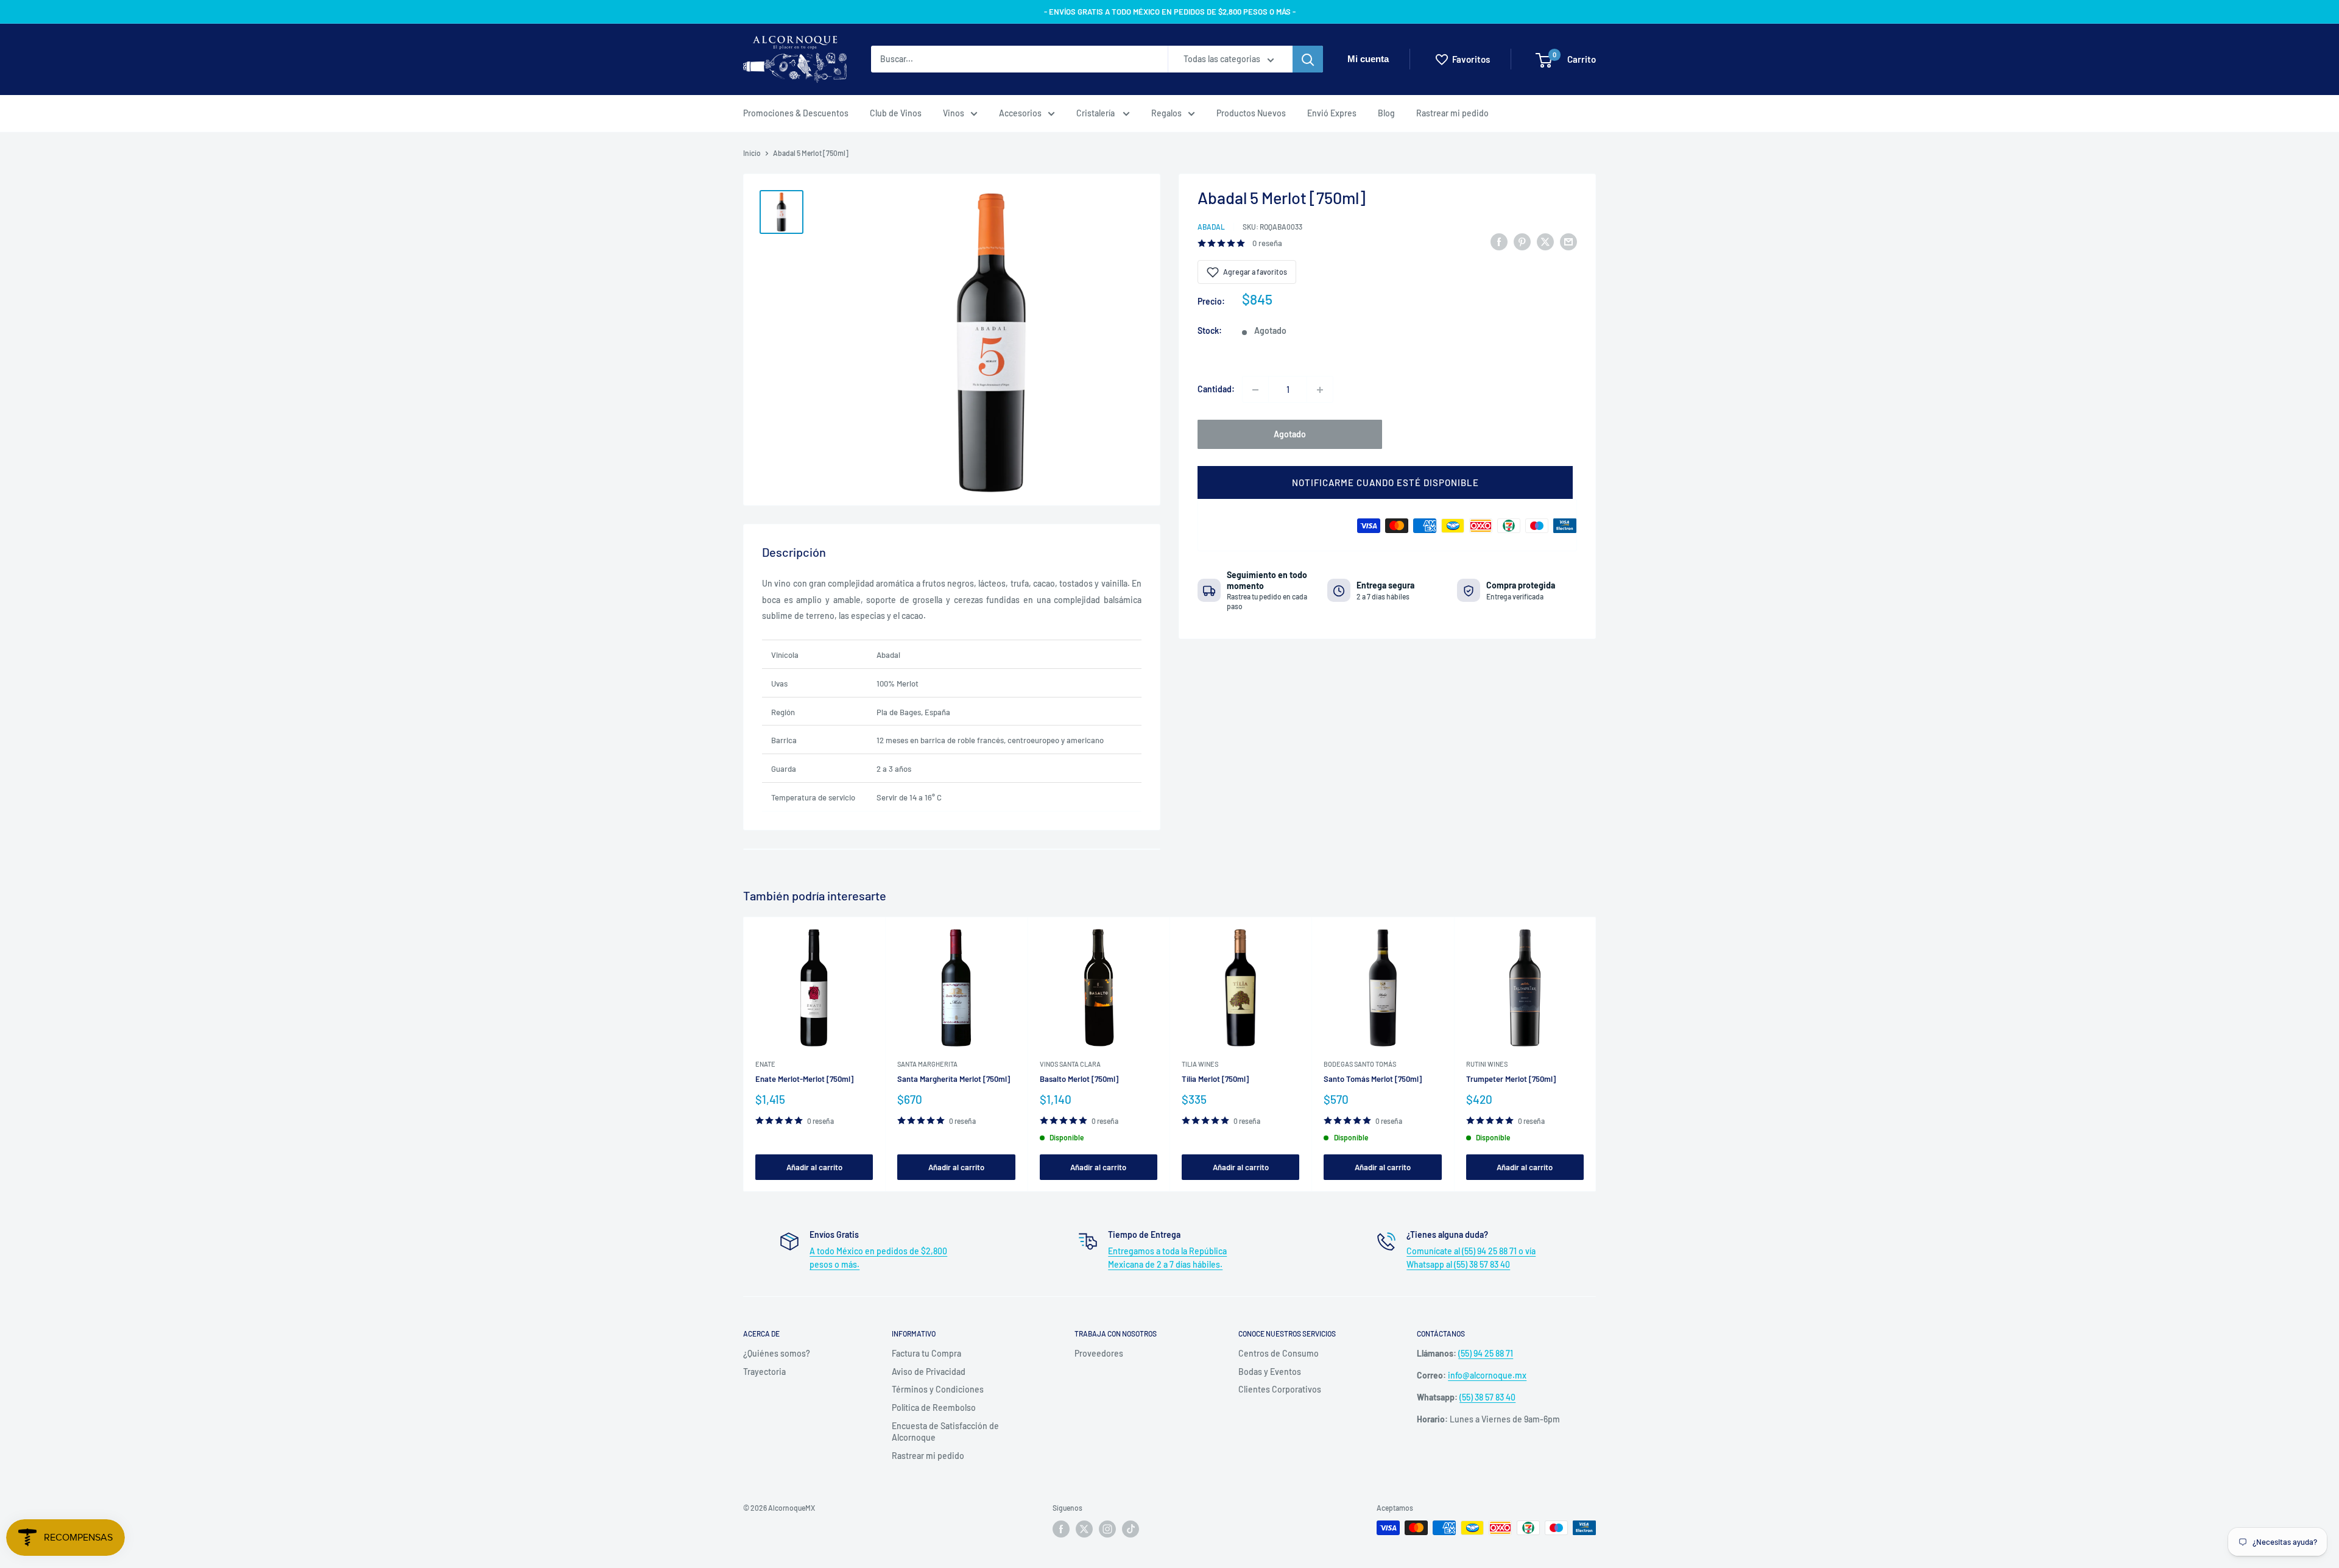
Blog (1386, 113)
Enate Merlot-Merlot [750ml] (804, 1079)
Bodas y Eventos (1270, 1372)
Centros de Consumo (1279, 1353)
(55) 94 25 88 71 (1486, 1353)
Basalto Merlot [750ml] (1079, 1079)
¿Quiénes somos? (777, 1353)
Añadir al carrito (814, 1167)
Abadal (1211, 227)
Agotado (1290, 435)
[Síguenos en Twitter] (1084, 1529)
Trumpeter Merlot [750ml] (1511, 1079)
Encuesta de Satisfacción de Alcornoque (945, 1432)
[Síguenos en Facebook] (1061, 1529)
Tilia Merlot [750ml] (1215, 1079)
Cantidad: (1216, 390)
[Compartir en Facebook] (1499, 241)
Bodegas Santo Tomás (1360, 1064)
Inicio (752, 153)
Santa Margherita (927, 1064)
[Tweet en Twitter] (1545, 241)
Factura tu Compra (926, 1353)
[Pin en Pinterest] (1522, 241)
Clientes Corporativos (1280, 1389)
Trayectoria (764, 1372)
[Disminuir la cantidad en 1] (1255, 390)
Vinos (954, 113)
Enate (765, 1064)
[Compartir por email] (1568, 241)
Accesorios (1020, 113)
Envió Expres (1332, 113)
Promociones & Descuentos (796, 113)
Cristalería (1096, 113)
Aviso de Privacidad (929, 1372)
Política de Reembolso (934, 1407)
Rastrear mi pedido (1452, 113)
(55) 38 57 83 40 (1487, 1397)
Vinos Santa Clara (1070, 1064)
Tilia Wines (1200, 1064)
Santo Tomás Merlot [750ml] (1373, 1079)
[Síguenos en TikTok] (1131, 1529)
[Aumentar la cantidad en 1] (1320, 390)
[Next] (1596, 1054)
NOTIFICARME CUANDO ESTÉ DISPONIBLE (1385, 483)
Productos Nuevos (1251, 113)
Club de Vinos (896, 113)
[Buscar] (1308, 60)
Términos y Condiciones (938, 1389)
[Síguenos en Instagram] (1107, 1529)
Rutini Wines (1487, 1064)
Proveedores (1099, 1353)
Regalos (1166, 113)
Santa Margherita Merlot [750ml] (954, 1079)
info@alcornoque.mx (1487, 1375)
